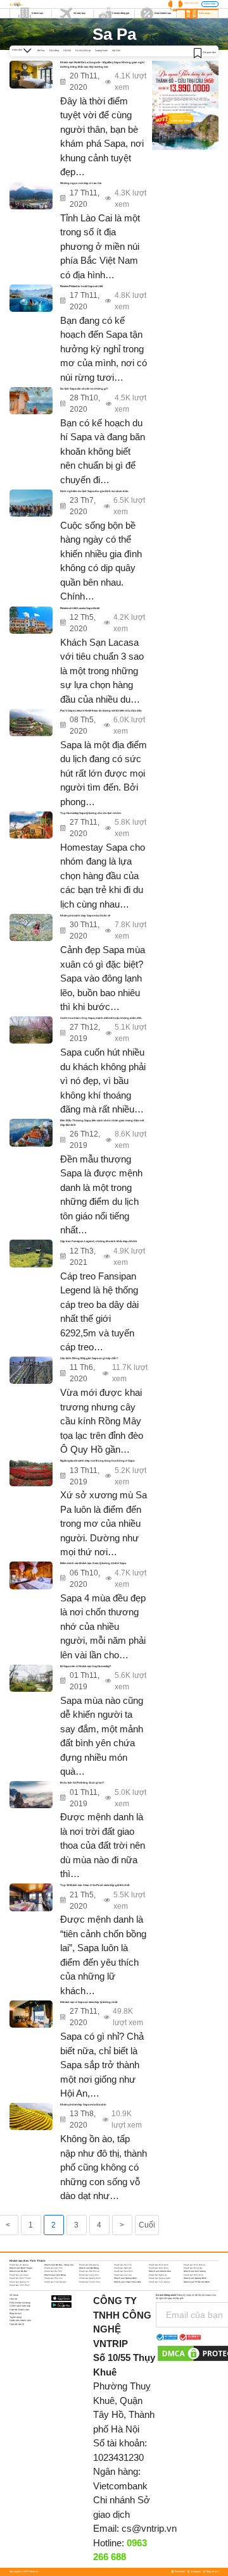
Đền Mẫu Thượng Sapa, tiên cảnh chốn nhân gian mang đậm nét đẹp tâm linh (102, 1122)
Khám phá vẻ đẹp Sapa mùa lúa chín (83, 2105)
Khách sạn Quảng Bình (90, 2278)
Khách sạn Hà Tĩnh (53, 2271)
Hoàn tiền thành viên (20, 2320)
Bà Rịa (41, 51)
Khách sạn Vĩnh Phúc (19, 2285)
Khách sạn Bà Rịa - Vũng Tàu (59, 2265)
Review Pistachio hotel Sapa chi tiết (81, 286)
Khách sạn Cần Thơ (54, 2268)
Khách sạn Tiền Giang (159, 2282)
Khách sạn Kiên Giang (195, 2271)
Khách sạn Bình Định (159, 2265)
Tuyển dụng (16, 2317)
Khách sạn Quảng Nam (125, 2278)
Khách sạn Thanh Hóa (90, 2282)
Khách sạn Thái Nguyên (55, 2282)
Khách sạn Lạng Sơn (89, 2275)
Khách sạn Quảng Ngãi (160, 2278)
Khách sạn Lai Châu (19, 2275)
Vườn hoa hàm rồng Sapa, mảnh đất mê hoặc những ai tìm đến (101, 1018)
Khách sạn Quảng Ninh (195, 2278)
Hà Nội (67, 51)
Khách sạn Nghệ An (158, 2275)
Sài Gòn (116, 51)
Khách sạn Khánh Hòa (160, 2271)
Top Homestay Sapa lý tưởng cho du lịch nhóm (91, 813)
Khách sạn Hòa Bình (123, 2271)
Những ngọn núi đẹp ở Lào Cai (81, 183)
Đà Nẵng (54, 51)
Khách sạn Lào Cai (123, 2275)
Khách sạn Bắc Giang (89, 2265)
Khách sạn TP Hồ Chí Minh (197, 2282)
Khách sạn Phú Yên (54, 2278)
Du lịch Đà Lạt (83, 51)
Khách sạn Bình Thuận (21, 2268)
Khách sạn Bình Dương (194, 2265)
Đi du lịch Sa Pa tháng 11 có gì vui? (82, 1783)
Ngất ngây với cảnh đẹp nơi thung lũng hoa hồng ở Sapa (97, 1461)
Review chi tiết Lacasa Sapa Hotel (80, 608)
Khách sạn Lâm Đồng (55, 2275)
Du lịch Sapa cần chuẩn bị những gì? (84, 389)
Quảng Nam (101, 51)
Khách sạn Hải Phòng (89, 2271)
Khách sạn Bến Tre (123, 2265)
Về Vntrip (14, 2295)
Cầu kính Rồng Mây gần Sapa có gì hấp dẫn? (89, 1358)
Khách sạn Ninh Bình (193, 2275)
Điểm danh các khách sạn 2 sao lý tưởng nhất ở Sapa (93, 1563)
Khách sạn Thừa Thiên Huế (128, 2282)
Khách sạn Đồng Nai (193, 2268)
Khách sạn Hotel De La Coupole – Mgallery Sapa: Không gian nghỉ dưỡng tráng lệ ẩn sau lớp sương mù (102, 64)
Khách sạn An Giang (19, 2265)
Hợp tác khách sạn (19, 2310)
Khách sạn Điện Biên (159, 2268)
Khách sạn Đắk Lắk (123, 2268)
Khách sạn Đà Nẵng (89, 2268)
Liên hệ (13, 2299)
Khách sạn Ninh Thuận (20, 2278)
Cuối (147, 2225)
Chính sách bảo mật (20, 2306)
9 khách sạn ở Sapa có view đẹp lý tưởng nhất (89, 2002)
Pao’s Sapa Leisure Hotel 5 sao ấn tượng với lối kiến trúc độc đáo (101, 711)
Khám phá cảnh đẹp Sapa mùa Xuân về (85, 915)
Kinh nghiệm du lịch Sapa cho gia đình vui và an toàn (94, 491)
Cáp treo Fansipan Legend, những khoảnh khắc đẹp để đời (98, 1241)
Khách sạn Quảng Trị (19, 2282)
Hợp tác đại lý (17, 2324)
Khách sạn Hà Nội (18, 2271)
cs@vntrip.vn (149, 2528)
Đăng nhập (210, 4)
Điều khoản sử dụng (20, 2303)
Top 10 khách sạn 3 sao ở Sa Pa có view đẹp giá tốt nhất (95, 1885)
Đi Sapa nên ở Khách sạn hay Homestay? (86, 1666)
